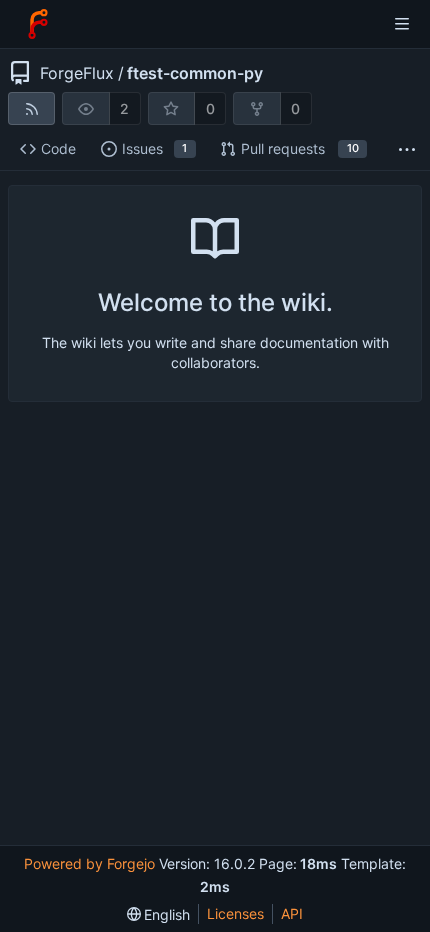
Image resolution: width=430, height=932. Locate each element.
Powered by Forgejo (89, 863)
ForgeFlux (77, 73)
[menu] (159, 914)
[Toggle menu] (402, 24)
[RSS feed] (31, 108)
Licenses (235, 913)
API (292, 913)
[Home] (38, 24)
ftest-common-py (195, 73)
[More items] (407, 149)
